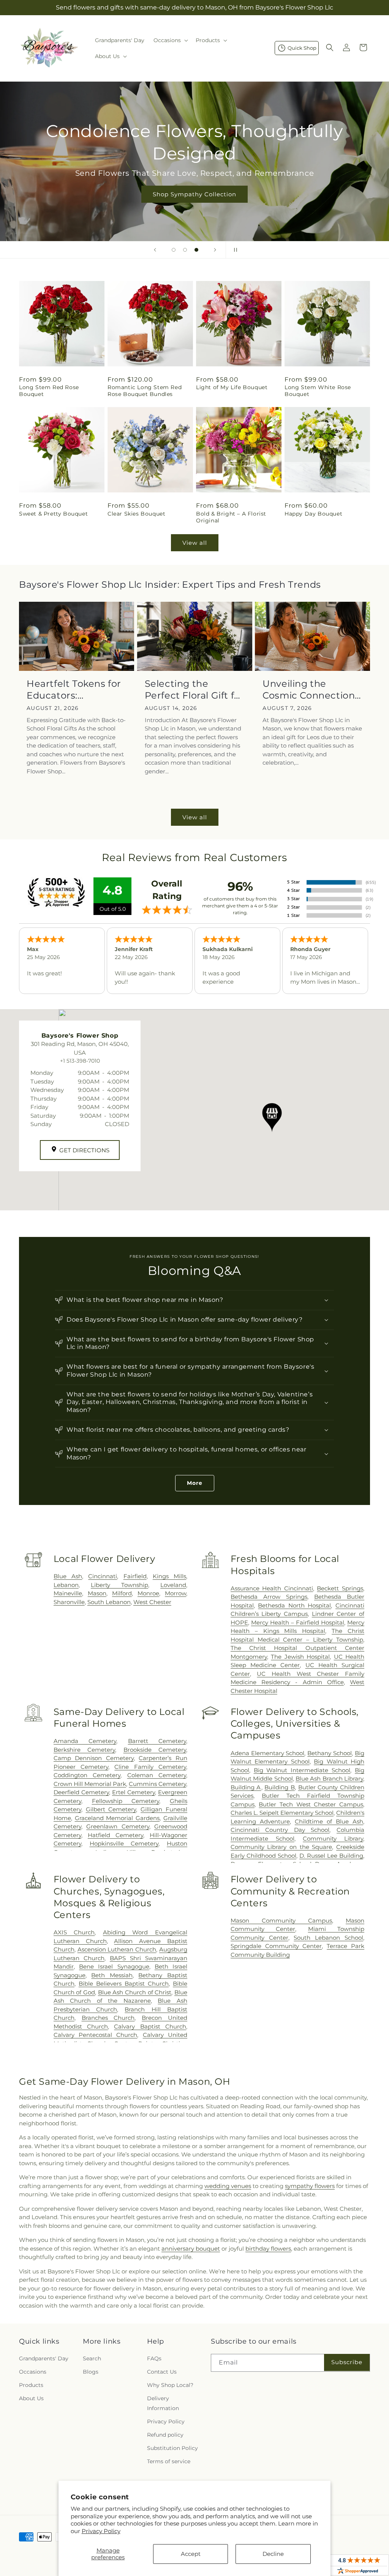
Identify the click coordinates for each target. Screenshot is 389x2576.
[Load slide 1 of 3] (174, 250)
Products (31, 2385)
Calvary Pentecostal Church (96, 2035)
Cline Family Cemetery (150, 1767)
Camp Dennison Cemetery (94, 1758)
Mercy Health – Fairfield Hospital (298, 1622)
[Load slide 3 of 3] (196, 250)
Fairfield (135, 1576)
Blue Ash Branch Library (329, 1779)
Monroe (148, 1593)
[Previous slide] (155, 250)
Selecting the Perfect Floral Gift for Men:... (194, 690)
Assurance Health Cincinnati (272, 1588)
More (195, 1483)
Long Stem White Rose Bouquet (318, 391)
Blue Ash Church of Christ (135, 1992)
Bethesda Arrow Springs (269, 1597)
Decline (273, 2554)
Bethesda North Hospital (294, 1605)
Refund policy (165, 2435)
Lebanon (66, 1585)
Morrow (176, 1593)
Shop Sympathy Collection (194, 194)
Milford (122, 1593)
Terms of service (169, 2461)
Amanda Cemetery (85, 1741)
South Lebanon (109, 1602)
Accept (191, 2554)
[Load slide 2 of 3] (185, 250)
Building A (246, 1787)
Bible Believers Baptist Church (124, 1984)
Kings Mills (169, 1576)
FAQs (154, 2358)
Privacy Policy (101, 2531)
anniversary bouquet (191, 2249)
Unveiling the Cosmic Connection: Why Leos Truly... (310, 690)
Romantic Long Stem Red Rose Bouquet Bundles (145, 391)
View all (195, 543)
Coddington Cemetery (87, 1775)
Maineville (68, 1593)
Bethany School (330, 1753)
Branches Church (108, 2018)
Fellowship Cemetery (126, 1801)
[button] (170, 40)
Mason (97, 1593)
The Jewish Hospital (300, 1657)
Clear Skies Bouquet (136, 514)
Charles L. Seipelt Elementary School (282, 1813)
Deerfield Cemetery (81, 1792)
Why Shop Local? (170, 2385)
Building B (280, 1787)
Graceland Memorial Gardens (117, 1818)
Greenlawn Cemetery (118, 1826)
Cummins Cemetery (157, 1784)
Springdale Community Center (276, 1946)
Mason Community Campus (281, 1921)
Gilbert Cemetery (111, 1809)
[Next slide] (215, 250)
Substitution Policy (172, 2448)
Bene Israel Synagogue (114, 1966)
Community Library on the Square (281, 1847)
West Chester (152, 1602)
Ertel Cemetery (134, 1792)
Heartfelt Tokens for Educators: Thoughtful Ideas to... (76, 690)
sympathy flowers (310, 2186)
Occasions (33, 2372)
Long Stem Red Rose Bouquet (49, 391)
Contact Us (162, 2372)
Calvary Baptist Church (150, 2026)
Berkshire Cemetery (84, 1750)
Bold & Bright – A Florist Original (231, 517)
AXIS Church (74, 1932)
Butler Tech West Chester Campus (311, 1804)
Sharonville (69, 1602)
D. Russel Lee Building (331, 1856)
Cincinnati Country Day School (280, 1830)
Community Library (333, 1839)
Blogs (91, 2372)
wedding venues (228, 2186)
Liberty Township (119, 1585)
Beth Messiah (112, 1975)
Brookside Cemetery (155, 1750)
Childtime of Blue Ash (329, 1821)
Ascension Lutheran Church (117, 1949)
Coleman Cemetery (157, 1775)
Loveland (173, 1585)
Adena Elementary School (268, 1753)
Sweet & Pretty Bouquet (53, 514)
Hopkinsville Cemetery (124, 1843)
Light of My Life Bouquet (232, 387)
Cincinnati (103, 1576)
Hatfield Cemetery (115, 1835)
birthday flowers (268, 2249)
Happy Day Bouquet (313, 514)
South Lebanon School (328, 1938)
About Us (31, 2398)
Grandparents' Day (44, 2358)
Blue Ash (68, 1576)
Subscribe (347, 2362)
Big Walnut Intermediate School (302, 1770)
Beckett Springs (340, 1588)
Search (92, 2358)
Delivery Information (163, 2403)
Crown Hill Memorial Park (90, 1784)
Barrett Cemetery (157, 1741)
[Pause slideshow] (234, 250)
